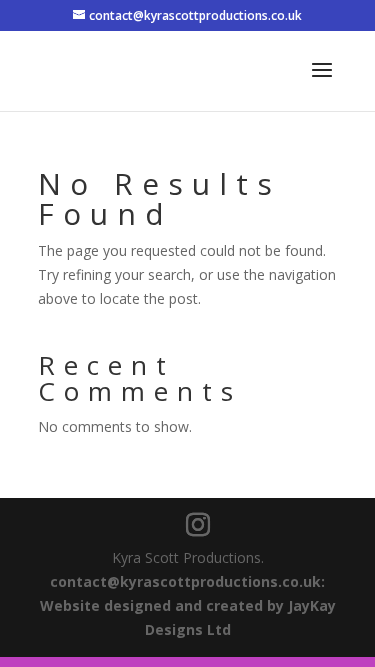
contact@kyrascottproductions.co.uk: (187, 581)
